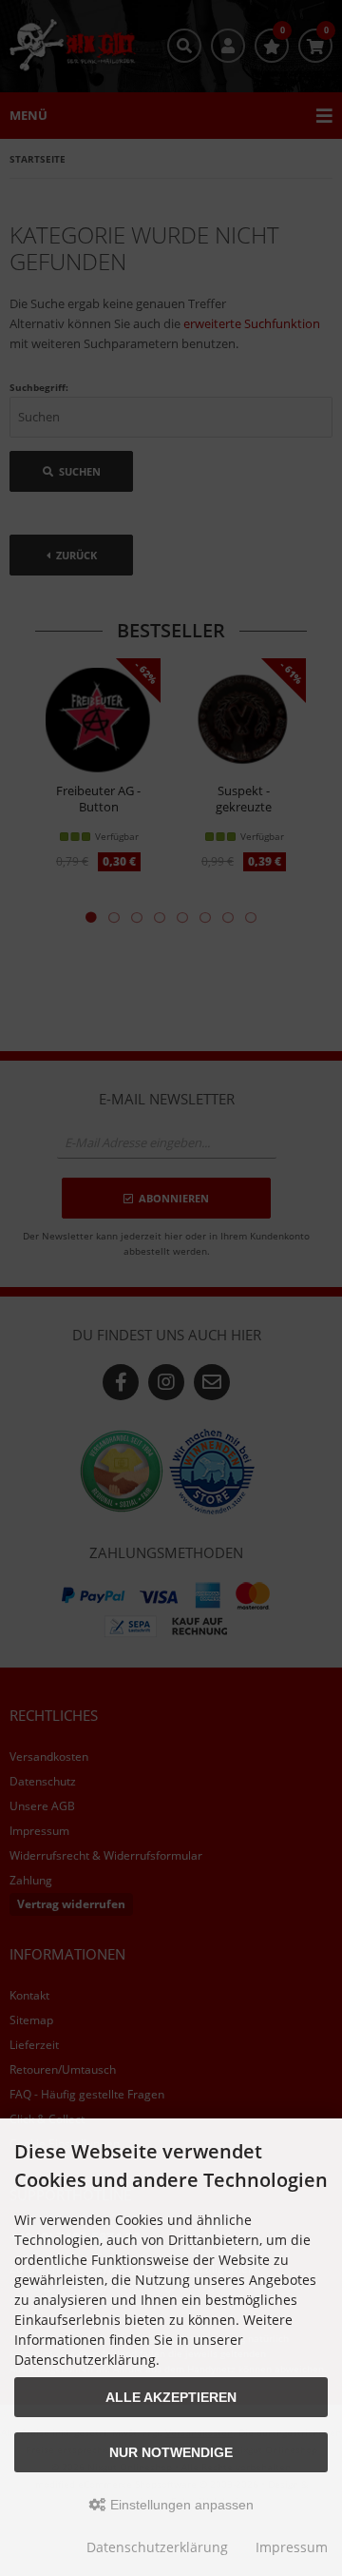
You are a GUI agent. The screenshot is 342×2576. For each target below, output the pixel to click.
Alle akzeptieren (171, 2397)
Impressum (292, 2547)
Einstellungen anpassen (180, 2505)
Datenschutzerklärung (157, 2547)
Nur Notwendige (171, 2452)
